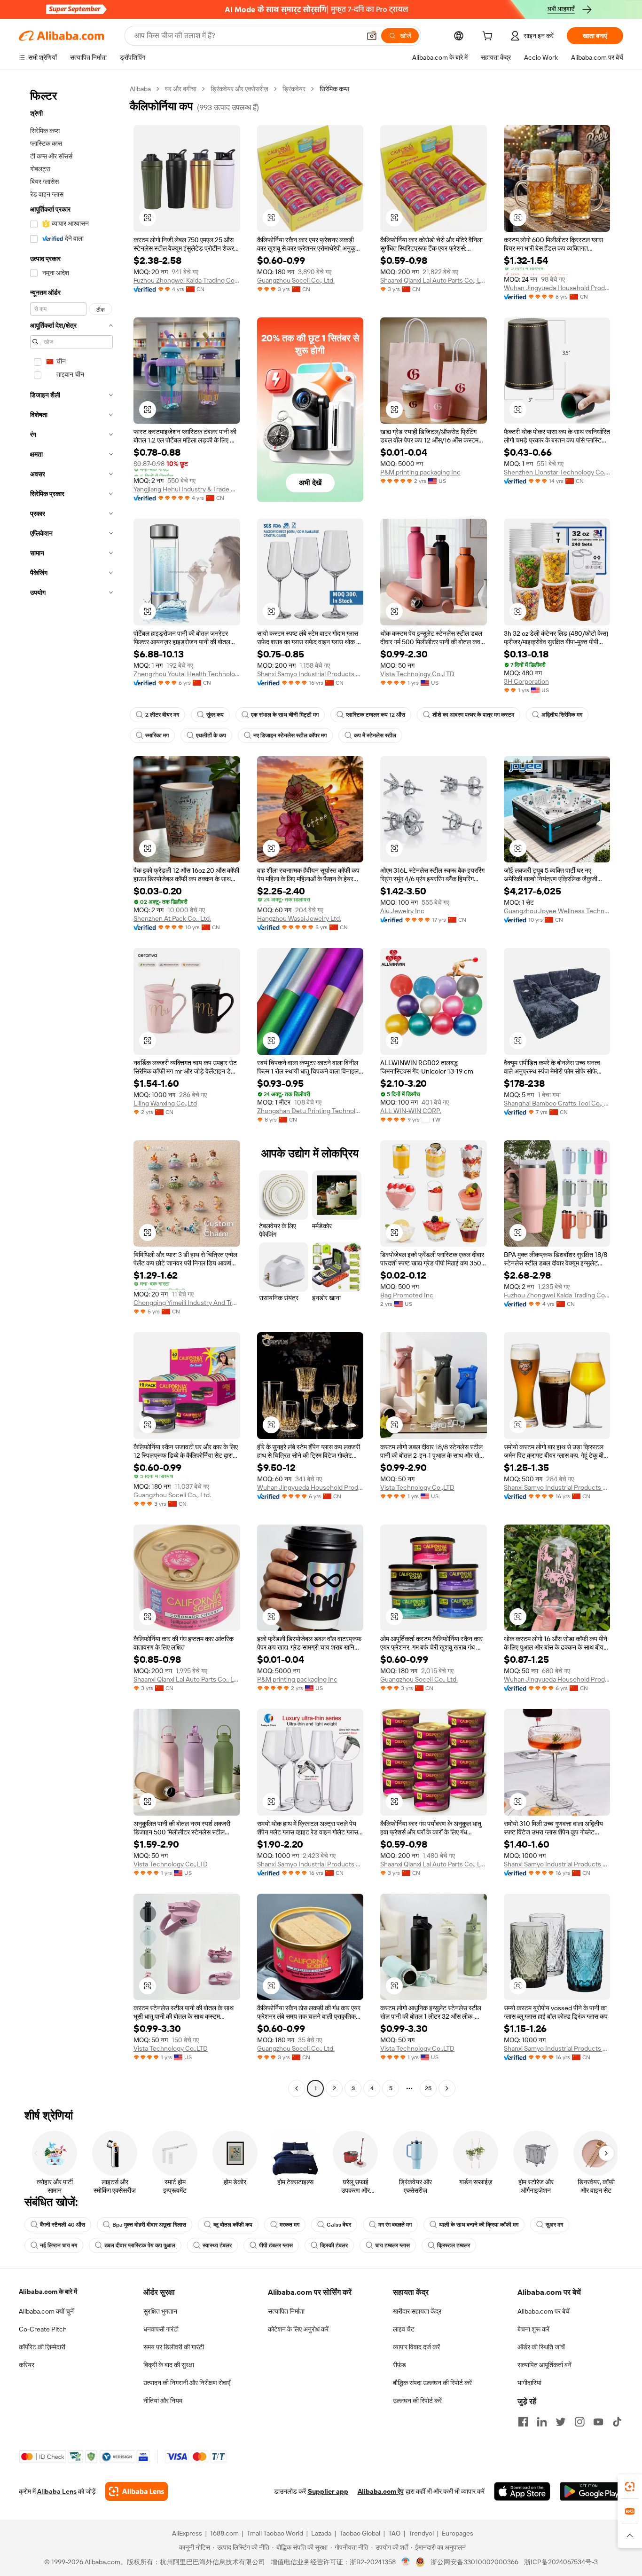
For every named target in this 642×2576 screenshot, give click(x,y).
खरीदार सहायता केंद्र (417, 2311)
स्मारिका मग (157, 735)
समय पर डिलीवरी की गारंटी (174, 2347)
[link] (630, 2487)
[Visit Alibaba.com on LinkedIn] (542, 2422)
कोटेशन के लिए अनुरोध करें (298, 2329)
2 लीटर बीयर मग (162, 715)
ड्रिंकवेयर (294, 89)
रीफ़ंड (399, 2365)
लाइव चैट (404, 2329)
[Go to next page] (447, 2088)
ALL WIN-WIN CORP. (411, 1111)
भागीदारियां (529, 2383)
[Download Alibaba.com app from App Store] (522, 2491)
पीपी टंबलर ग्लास (276, 2245)
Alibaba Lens (57, 2491)
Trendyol (421, 2533)
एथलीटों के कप (211, 735)
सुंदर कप (215, 715)
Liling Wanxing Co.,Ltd (165, 1103)
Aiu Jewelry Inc (402, 911)
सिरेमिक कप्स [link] (334, 89)
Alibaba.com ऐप (381, 2491)
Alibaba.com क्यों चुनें (46, 2311)
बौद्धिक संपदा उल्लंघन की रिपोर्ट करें (432, 2383)
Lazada (321, 2533)
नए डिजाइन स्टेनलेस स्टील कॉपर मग (290, 735)
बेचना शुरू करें (533, 2329)
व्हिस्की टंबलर (334, 2245)
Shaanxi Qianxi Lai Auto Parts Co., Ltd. (434, 280)
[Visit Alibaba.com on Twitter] (561, 2422)
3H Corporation (526, 681)
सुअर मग (554, 2225)
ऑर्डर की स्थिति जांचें (541, 2347)
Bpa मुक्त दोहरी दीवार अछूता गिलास (149, 2225)
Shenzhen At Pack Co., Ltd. (172, 918)
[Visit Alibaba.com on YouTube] (598, 2422)
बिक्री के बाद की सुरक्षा (169, 2365)
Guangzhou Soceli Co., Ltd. (296, 280)
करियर (27, 2365)
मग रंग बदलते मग (395, 2225)
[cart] (489, 37)
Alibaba (140, 89)
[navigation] (71, 1090)
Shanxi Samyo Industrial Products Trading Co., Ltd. (310, 674)
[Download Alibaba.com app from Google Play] (591, 2491)
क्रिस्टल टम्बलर (454, 2245)
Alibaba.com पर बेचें (544, 2311)
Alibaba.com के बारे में (48, 2292)
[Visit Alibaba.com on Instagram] (579, 2422)
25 (428, 2088)
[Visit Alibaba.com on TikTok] (617, 2422)
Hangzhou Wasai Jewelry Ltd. (299, 918)
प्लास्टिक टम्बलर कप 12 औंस (376, 715)
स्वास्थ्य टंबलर (217, 2245)
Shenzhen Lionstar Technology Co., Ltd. (557, 472)
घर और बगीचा (181, 89)
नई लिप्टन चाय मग (59, 2245)
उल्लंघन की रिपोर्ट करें (417, 2401)
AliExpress (187, 2533)
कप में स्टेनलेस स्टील (375, 735)
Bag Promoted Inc (407, 1295)
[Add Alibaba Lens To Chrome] (137, 2491)
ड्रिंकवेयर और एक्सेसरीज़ (239, 89)
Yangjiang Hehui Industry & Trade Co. (187, 489)
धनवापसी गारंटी (161, 2329)
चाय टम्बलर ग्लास (392, 2245)
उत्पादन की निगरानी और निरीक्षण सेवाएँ (187, 2383)
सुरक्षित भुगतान (160, 2311)
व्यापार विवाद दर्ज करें (416, 2347)
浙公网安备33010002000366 (474, 2562)
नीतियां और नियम (163, 2401)
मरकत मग (290, 2225)
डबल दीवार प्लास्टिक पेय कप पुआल (140, 2245)
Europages (458, 2533)
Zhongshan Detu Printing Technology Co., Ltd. (310, 1111)
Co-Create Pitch (43, 2329)
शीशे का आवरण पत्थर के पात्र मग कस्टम (473, 715)
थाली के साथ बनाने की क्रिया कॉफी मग (479, 2225)
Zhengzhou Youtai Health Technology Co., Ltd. (187, 674)
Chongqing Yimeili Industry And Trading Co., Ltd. (187, 1303)
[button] (372, 36)
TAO (394, 2533)
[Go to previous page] (297, 2088)
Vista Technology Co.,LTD (417, 674)
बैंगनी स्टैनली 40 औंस (63, 2225)
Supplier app (328, 2491)
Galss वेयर (339, 2225)
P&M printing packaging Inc (420, 472)
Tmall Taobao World (275, 2533)
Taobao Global (360, 2533)
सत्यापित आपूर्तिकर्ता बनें (544, 2365)
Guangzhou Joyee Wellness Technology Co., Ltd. (557, 911)
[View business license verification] (406, 2562)
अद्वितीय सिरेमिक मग (562, 715)
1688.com (224, 2533)
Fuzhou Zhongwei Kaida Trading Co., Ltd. (187, 280)
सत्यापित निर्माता (286, 2311)
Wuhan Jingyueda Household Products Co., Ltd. (557, 288)
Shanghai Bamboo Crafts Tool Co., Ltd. (557, 1103)
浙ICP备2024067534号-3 (561, 2562)
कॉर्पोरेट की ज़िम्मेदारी (42, 2347)
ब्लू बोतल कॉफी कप (233, 2225)
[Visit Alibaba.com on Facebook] (523, 2422)
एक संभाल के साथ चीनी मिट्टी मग (285, 715)
